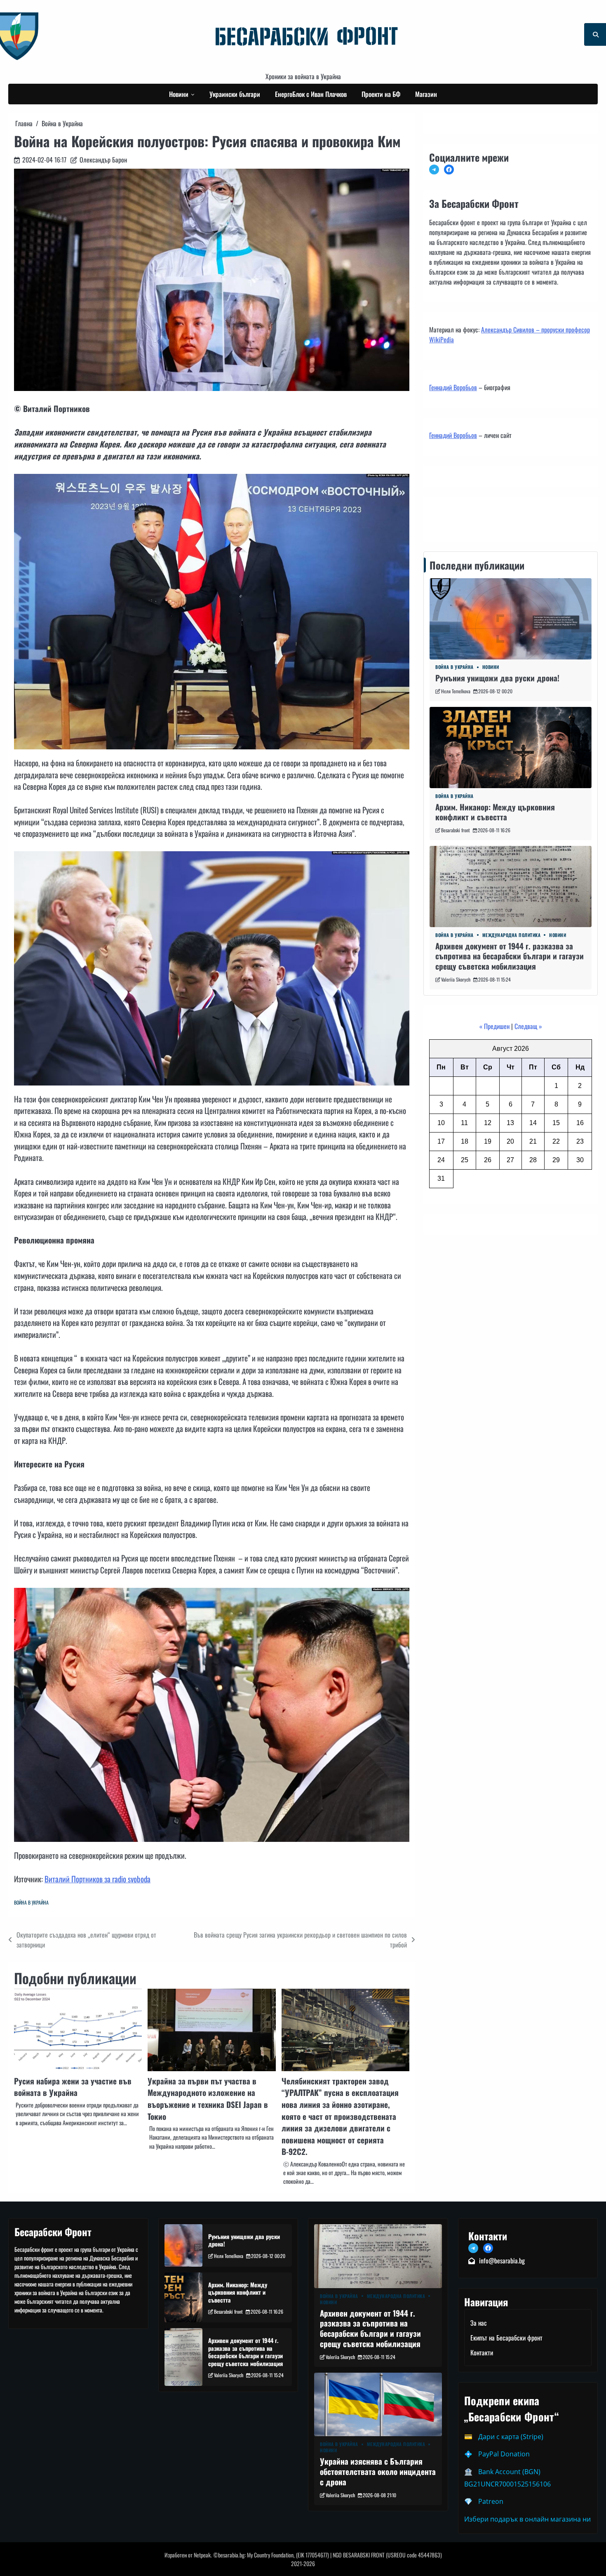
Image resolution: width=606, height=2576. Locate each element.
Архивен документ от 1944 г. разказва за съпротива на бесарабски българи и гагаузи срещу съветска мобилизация (510, 956)
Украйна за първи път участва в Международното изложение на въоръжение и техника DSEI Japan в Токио (208, 2099)
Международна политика (512, 935)
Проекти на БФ (381, 94)
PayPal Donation (504, 2454)
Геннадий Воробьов (453, 387)
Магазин (426, 94)
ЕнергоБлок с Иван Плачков (311, 94)
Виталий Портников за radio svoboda (97, 1879)
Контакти (443, 517)
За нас (479, 2323)
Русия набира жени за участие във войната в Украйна (73, 2087)
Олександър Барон (103, 160)
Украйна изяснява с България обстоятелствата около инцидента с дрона (378, 2471)
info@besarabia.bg (502, 2260)
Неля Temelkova (456, 691)
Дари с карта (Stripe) (511, 2437)
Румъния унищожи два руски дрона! (497, 678)
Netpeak (202, 2555)
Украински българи (235, 94)
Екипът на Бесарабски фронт (506, 2338)
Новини (179, 94)
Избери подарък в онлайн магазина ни (527, 2519)
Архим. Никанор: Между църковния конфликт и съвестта (495, 812)
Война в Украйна (31, 1902)
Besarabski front (456, 830)
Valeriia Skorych (456, 979)
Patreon (491, 2501)
